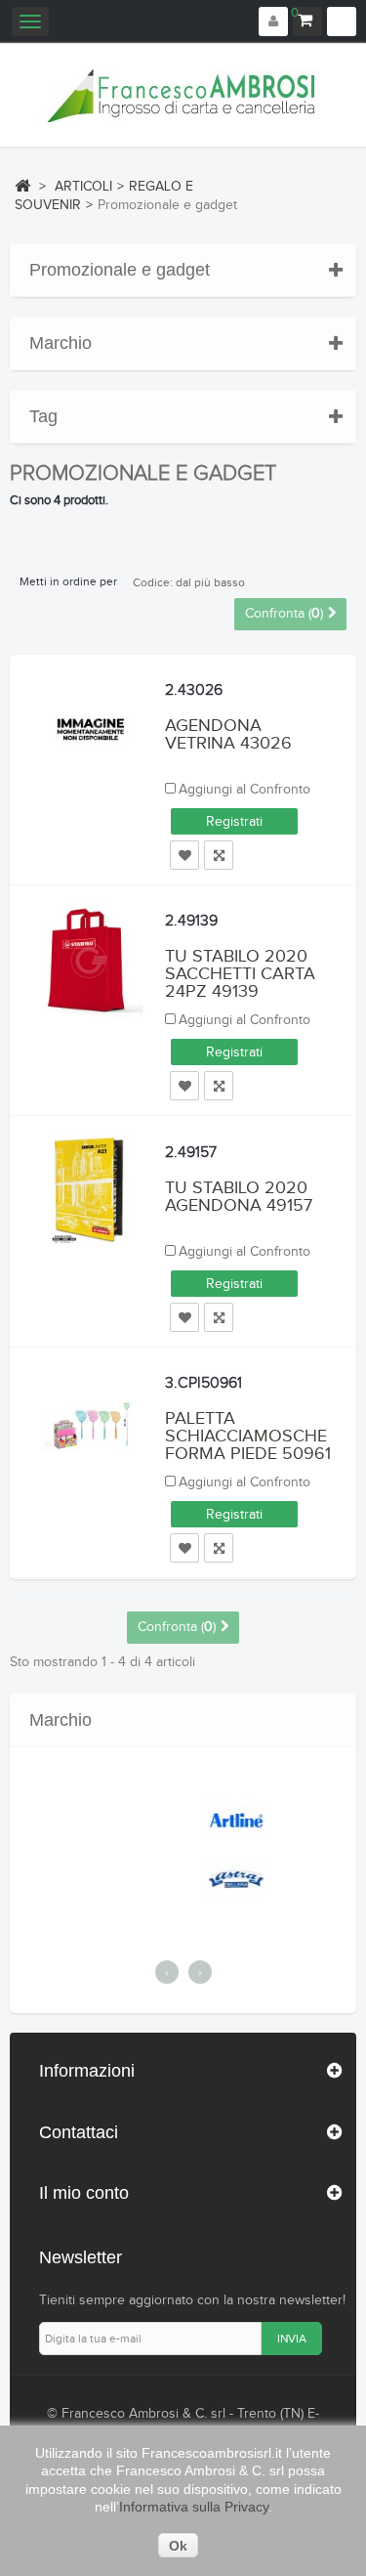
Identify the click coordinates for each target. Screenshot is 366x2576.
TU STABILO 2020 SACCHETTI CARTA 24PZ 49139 (240, 974)
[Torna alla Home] (22, 186)
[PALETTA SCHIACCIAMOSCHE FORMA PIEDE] (88, 1423)
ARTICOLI (83, 187)
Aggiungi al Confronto (244, 790)
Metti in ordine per (68, 581)
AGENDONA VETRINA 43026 (228, 734)
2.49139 (191, 921)
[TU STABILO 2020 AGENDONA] (88, 1191)
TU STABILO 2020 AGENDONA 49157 (239, 1197)
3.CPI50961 (203, 1383)
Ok (178, 2546)
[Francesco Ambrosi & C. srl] (183, 95)
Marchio (61, 343)
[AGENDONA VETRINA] (88, 729)
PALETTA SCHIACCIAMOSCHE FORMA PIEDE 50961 (248, 1436)
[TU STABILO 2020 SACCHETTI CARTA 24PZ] (88, 961)
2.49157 (191, 1153)
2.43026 (194, 690)
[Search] (342, 21)
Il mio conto (84, 2193)
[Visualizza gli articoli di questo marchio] (192, 1820)
